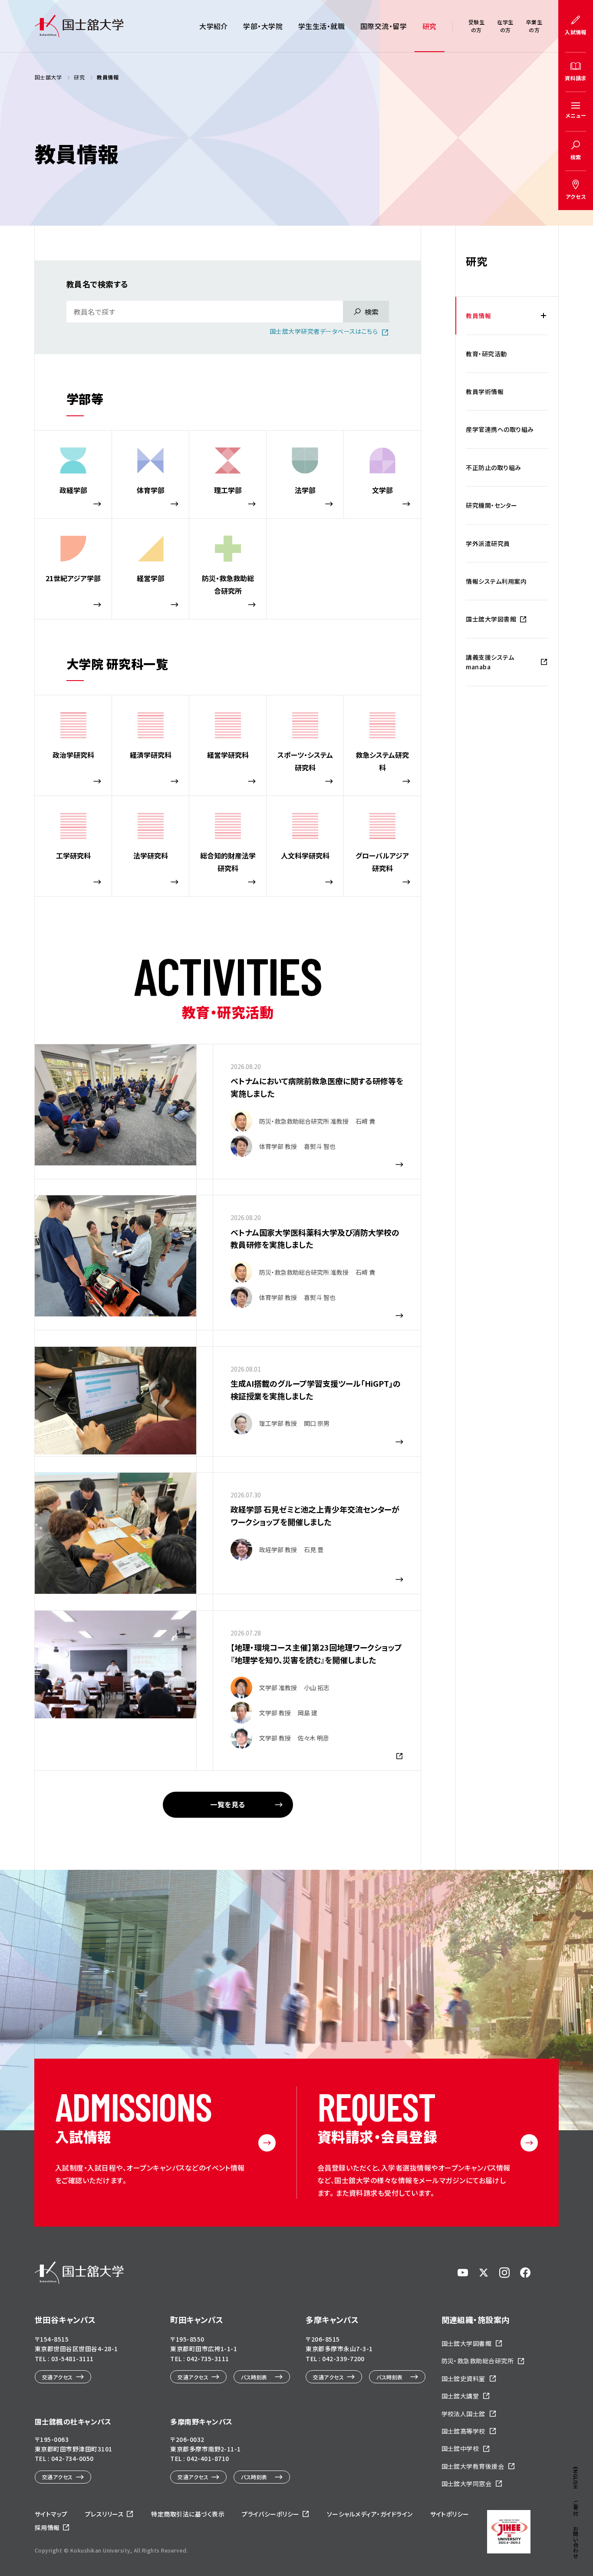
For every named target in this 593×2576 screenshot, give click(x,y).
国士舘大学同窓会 (467, 2484)
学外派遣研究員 (488, 543)
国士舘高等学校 (463, 2431)
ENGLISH (576, 2478)
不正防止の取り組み (493, 467)
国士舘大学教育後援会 (473, 2466)
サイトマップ (51, 2514)
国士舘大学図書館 (491, 619)
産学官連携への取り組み (500, 429)
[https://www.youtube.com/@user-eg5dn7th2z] (463, 2273)
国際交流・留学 (384, 26)
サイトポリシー (450, 2514)
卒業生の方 (534, 26)
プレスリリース (104, 2514)
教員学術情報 (485, 391)
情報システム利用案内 (496, 581)
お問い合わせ (576, 2542)
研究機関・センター (491, 505)
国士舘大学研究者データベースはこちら (324, 331)
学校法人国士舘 (463, 2414)
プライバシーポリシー (271, 2514)
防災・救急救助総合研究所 (478, 2361)
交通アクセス (58, 2377)
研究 (430, 26)
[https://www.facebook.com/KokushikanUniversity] (525, 2273)
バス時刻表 (254, 2377)
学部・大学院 (263, 26)
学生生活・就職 (321, 26)
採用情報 (47, 2527)
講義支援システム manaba (490, 662)
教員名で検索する (97, 284)
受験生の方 (476, 26)
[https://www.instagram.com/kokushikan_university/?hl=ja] (504, 2273)
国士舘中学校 (460, 2448)
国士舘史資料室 (463, 2379)
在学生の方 (505, 26)
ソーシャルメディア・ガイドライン (370, 2514)
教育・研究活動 (486, 354)
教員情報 (478, 316)
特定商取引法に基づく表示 (188, 2514)
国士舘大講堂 (460, 2396)
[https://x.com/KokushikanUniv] (484, 2273)
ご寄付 (576, 2508)
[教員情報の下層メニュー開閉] (544, 316)
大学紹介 (214, 26)
